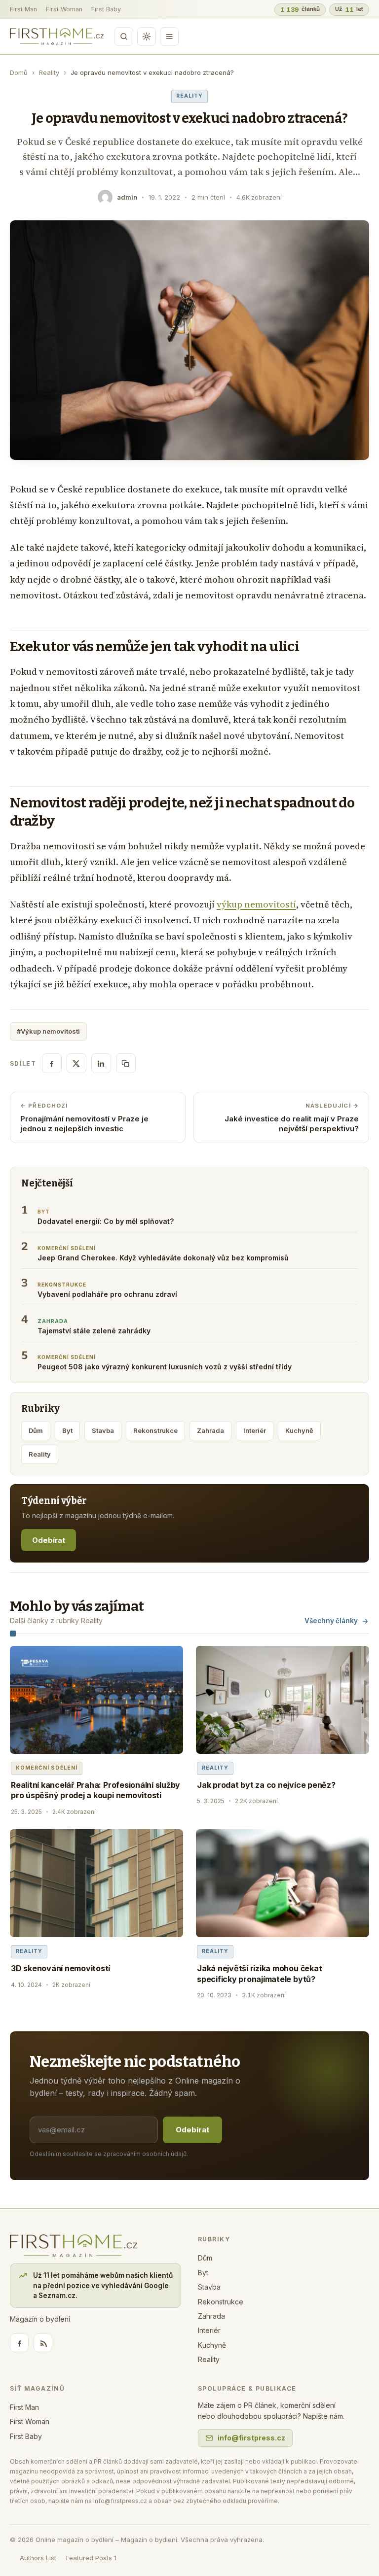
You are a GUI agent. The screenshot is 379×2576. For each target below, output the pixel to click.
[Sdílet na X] (76, 1063)
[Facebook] (19, 2343)
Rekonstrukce (155, 1430)
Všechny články (331, 1621)
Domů (19, 72)
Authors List (38, 2558)
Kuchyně (299, 1430)
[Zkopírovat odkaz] (126, 1063)
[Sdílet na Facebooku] (52, 1063)
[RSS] (43, 2343)
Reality (49, 72)
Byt (67, 1430)
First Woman (64, 9)
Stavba (103, 1430)
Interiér (255, 1430)
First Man (23, 9)
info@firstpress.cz (251, 2438)
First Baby (106, 9)
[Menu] (169, 36)
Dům (36, 1430)
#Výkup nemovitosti (48, 1031)
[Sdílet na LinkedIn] (101, 1063)
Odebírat (49, 1540)
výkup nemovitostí (256, 904)
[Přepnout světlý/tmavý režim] (147, 36)
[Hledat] (124, 36)
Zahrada (210, 1430)
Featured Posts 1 (91, 2558)
